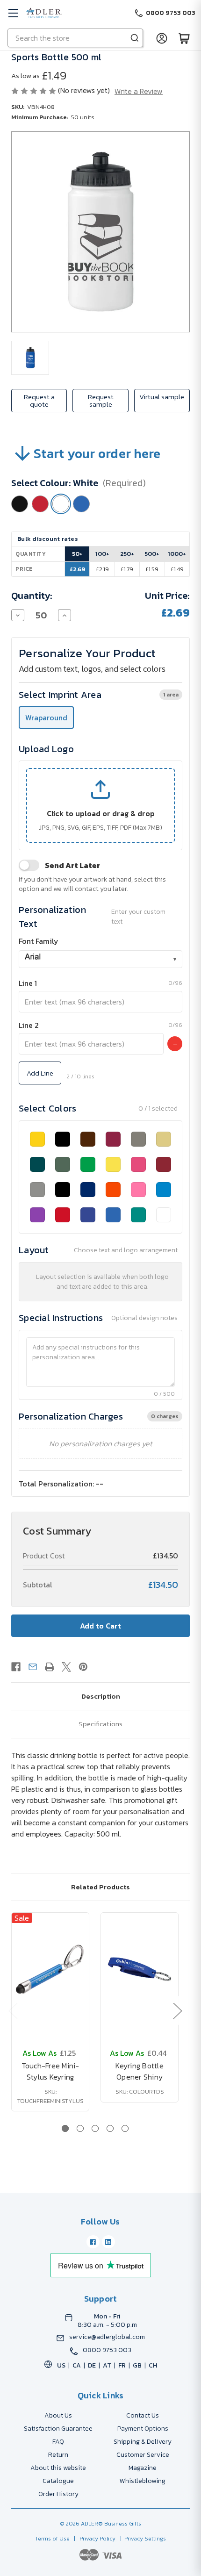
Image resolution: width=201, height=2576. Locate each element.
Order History (58, 2494)
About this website (58, 2468)
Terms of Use (53, 2539)
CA (77, 2365)
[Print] (50, 1667)
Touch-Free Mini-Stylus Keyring (50, 2071)
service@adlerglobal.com (107, 2337)
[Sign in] (162, 38)
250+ (127, 554)
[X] (66, 1667)
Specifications (100, 1724)
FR (122, 2365)
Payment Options (143, 2429)
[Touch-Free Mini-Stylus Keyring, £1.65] (50, 1969)
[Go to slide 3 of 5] (95, 2128)
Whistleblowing (143, 2481)
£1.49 (177, 569)
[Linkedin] (108, 2242)
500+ (152, 554)
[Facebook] (16, 1667)
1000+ (177, 554)
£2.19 (102, 569)
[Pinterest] (83, 1667)
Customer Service (143, 2455)
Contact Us (143, 2415)
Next (177, 2011)
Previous (13, 2011)
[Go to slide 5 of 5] (125, 2128)
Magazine (143, 2468)
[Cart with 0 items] (184, 38)
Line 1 (28, 983)
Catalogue (58, 2481)
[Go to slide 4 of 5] (110, 2128)
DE (92, 2365)
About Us (58, 2415)
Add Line (40, 1073)
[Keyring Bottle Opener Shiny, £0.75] (140, 1969)
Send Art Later (72, 865)
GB (137, 2365)
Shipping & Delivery (143, 2442)
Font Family (39, 941)
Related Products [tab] (100, 1887)
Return (58, 2455)
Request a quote (39, 400)
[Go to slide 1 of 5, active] (65, 2128)
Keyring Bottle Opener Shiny (140, 2071)
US (61, 2365)
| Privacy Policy (93, 2539)
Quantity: (32, 596)
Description (101, 1696)
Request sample (101, 400)
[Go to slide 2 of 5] (80, 2128)
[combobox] (100, 959)
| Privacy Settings (142, 2539)
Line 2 (29, 1025)
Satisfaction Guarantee (58, 2429)
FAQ (58, 2442)
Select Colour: (79, 483)
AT (107, 2365)
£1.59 (152, 569)
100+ (102, 554)
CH (153, 2365)
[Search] (135, 38)
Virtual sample (162, 397)
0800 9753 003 (107, 2350)
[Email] (33, 1667)
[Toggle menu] (13, 13)
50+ (77, 554)
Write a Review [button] (139, 91)
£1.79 (127, 569)
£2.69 (77, 569)
